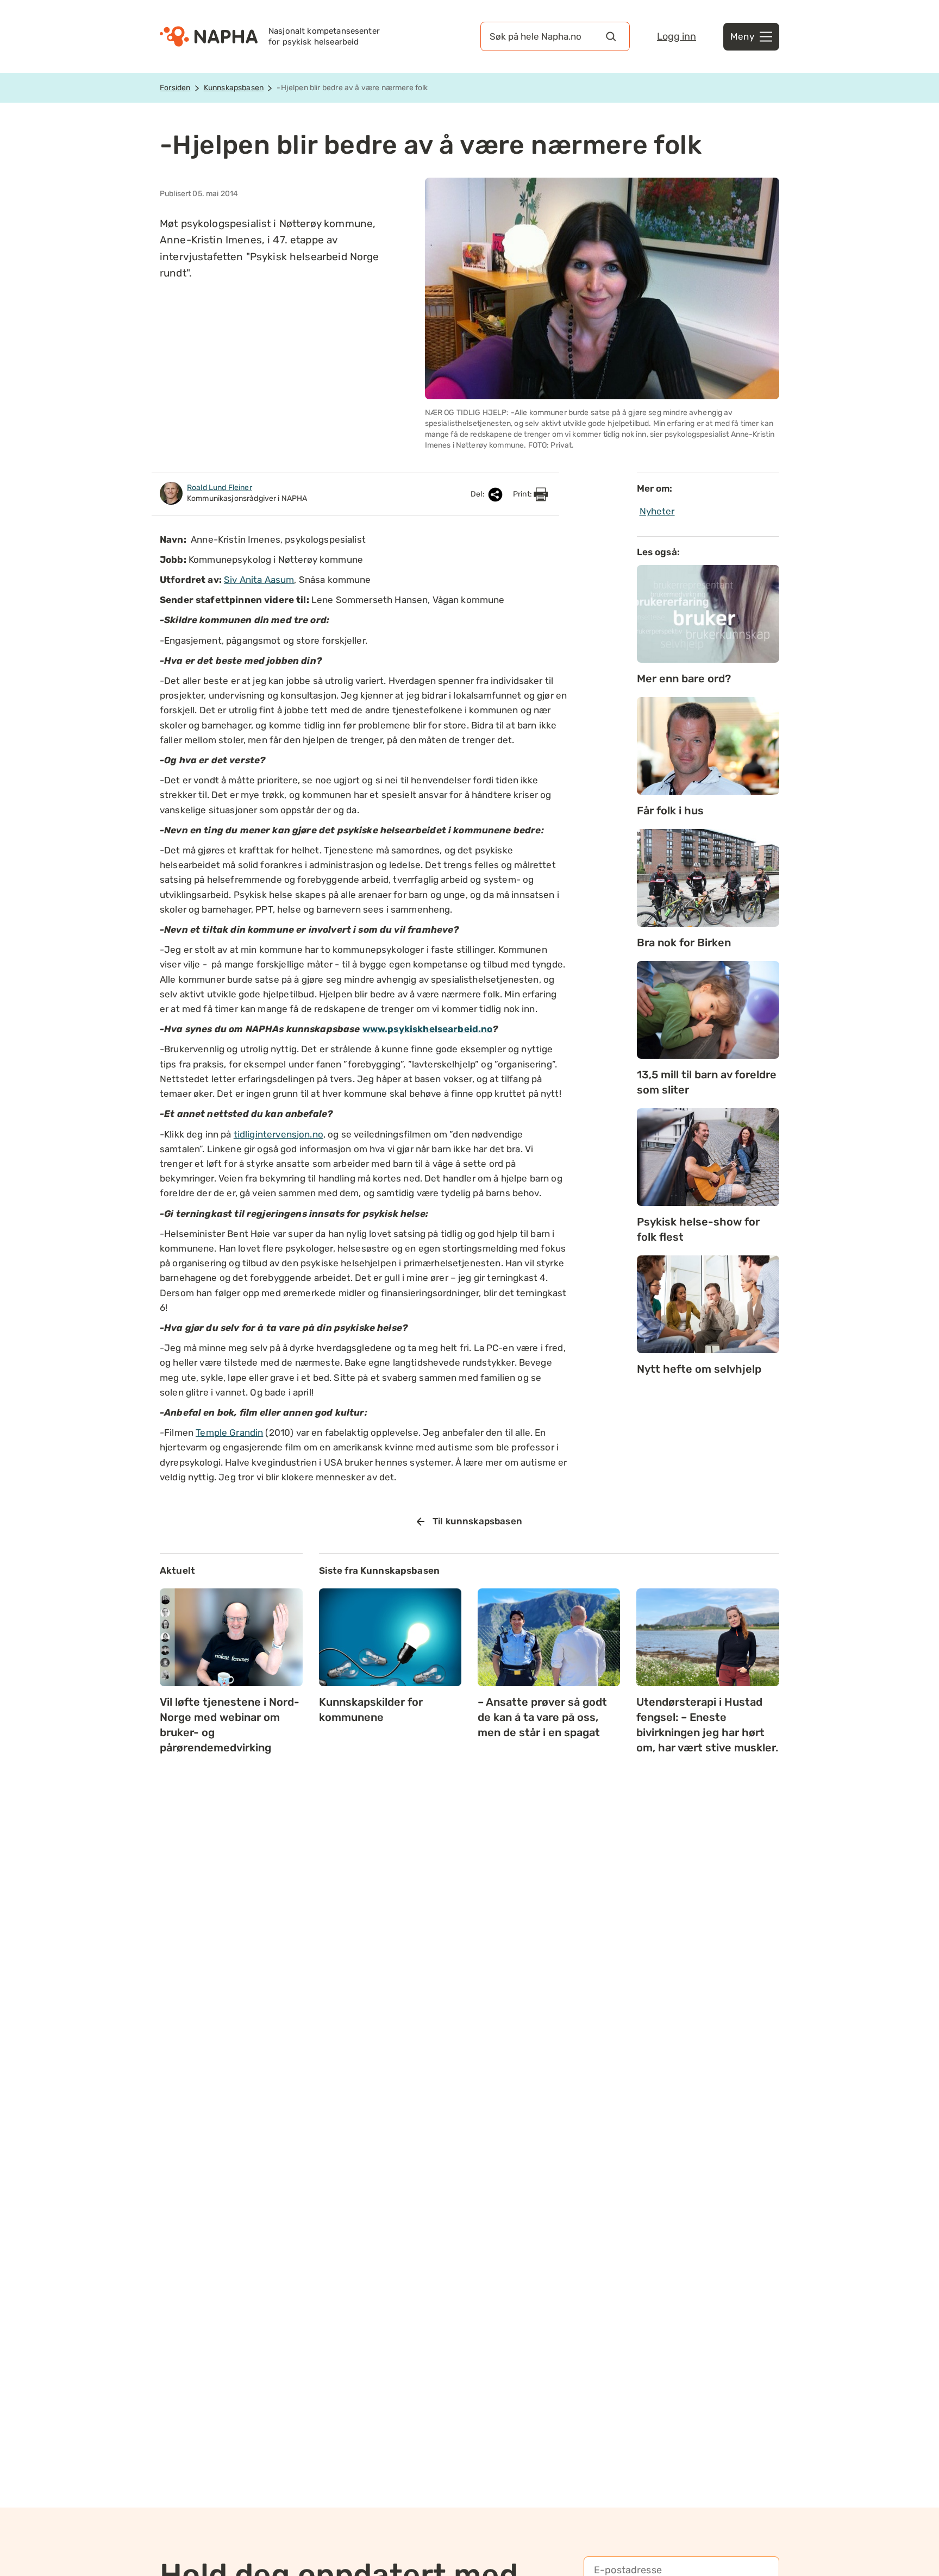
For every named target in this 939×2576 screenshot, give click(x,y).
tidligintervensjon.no (278, 1134)
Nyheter (657, 511)
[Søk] (611, 36)
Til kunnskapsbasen (477, 1521)
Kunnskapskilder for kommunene (371, 1710)
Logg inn (677, 36)
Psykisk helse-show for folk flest (698, 1229)
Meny (742, 36)
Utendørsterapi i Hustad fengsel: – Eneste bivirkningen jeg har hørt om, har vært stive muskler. (707, 1725)
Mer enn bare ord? (684, 678)
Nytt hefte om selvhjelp (699, 1369)
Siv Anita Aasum (259, 580)
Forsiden (175, 88)
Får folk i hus (670, 811)
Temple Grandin (229, 1432)
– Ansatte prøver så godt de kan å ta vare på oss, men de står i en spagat (542, 1717)
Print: (523, 494)
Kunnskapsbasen (234, 88)
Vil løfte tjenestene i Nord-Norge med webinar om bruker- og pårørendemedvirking (230, 1725)
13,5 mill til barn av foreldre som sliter (707, 1082)
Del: (478, 494)
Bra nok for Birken (684, 943)
